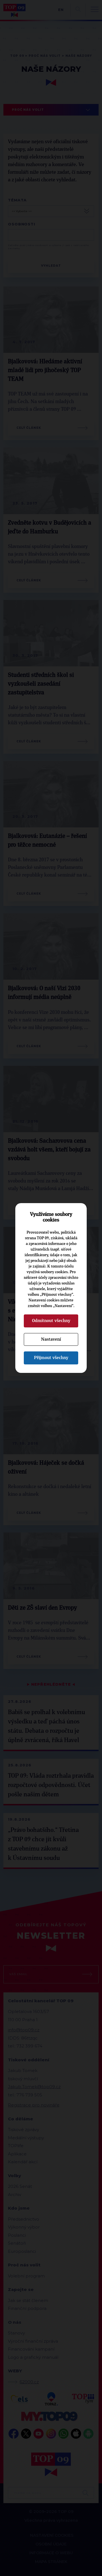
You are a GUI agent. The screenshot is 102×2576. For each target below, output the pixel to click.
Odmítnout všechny (51, 1321)
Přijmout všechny (51, 1358)
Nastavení (51, 1339)
